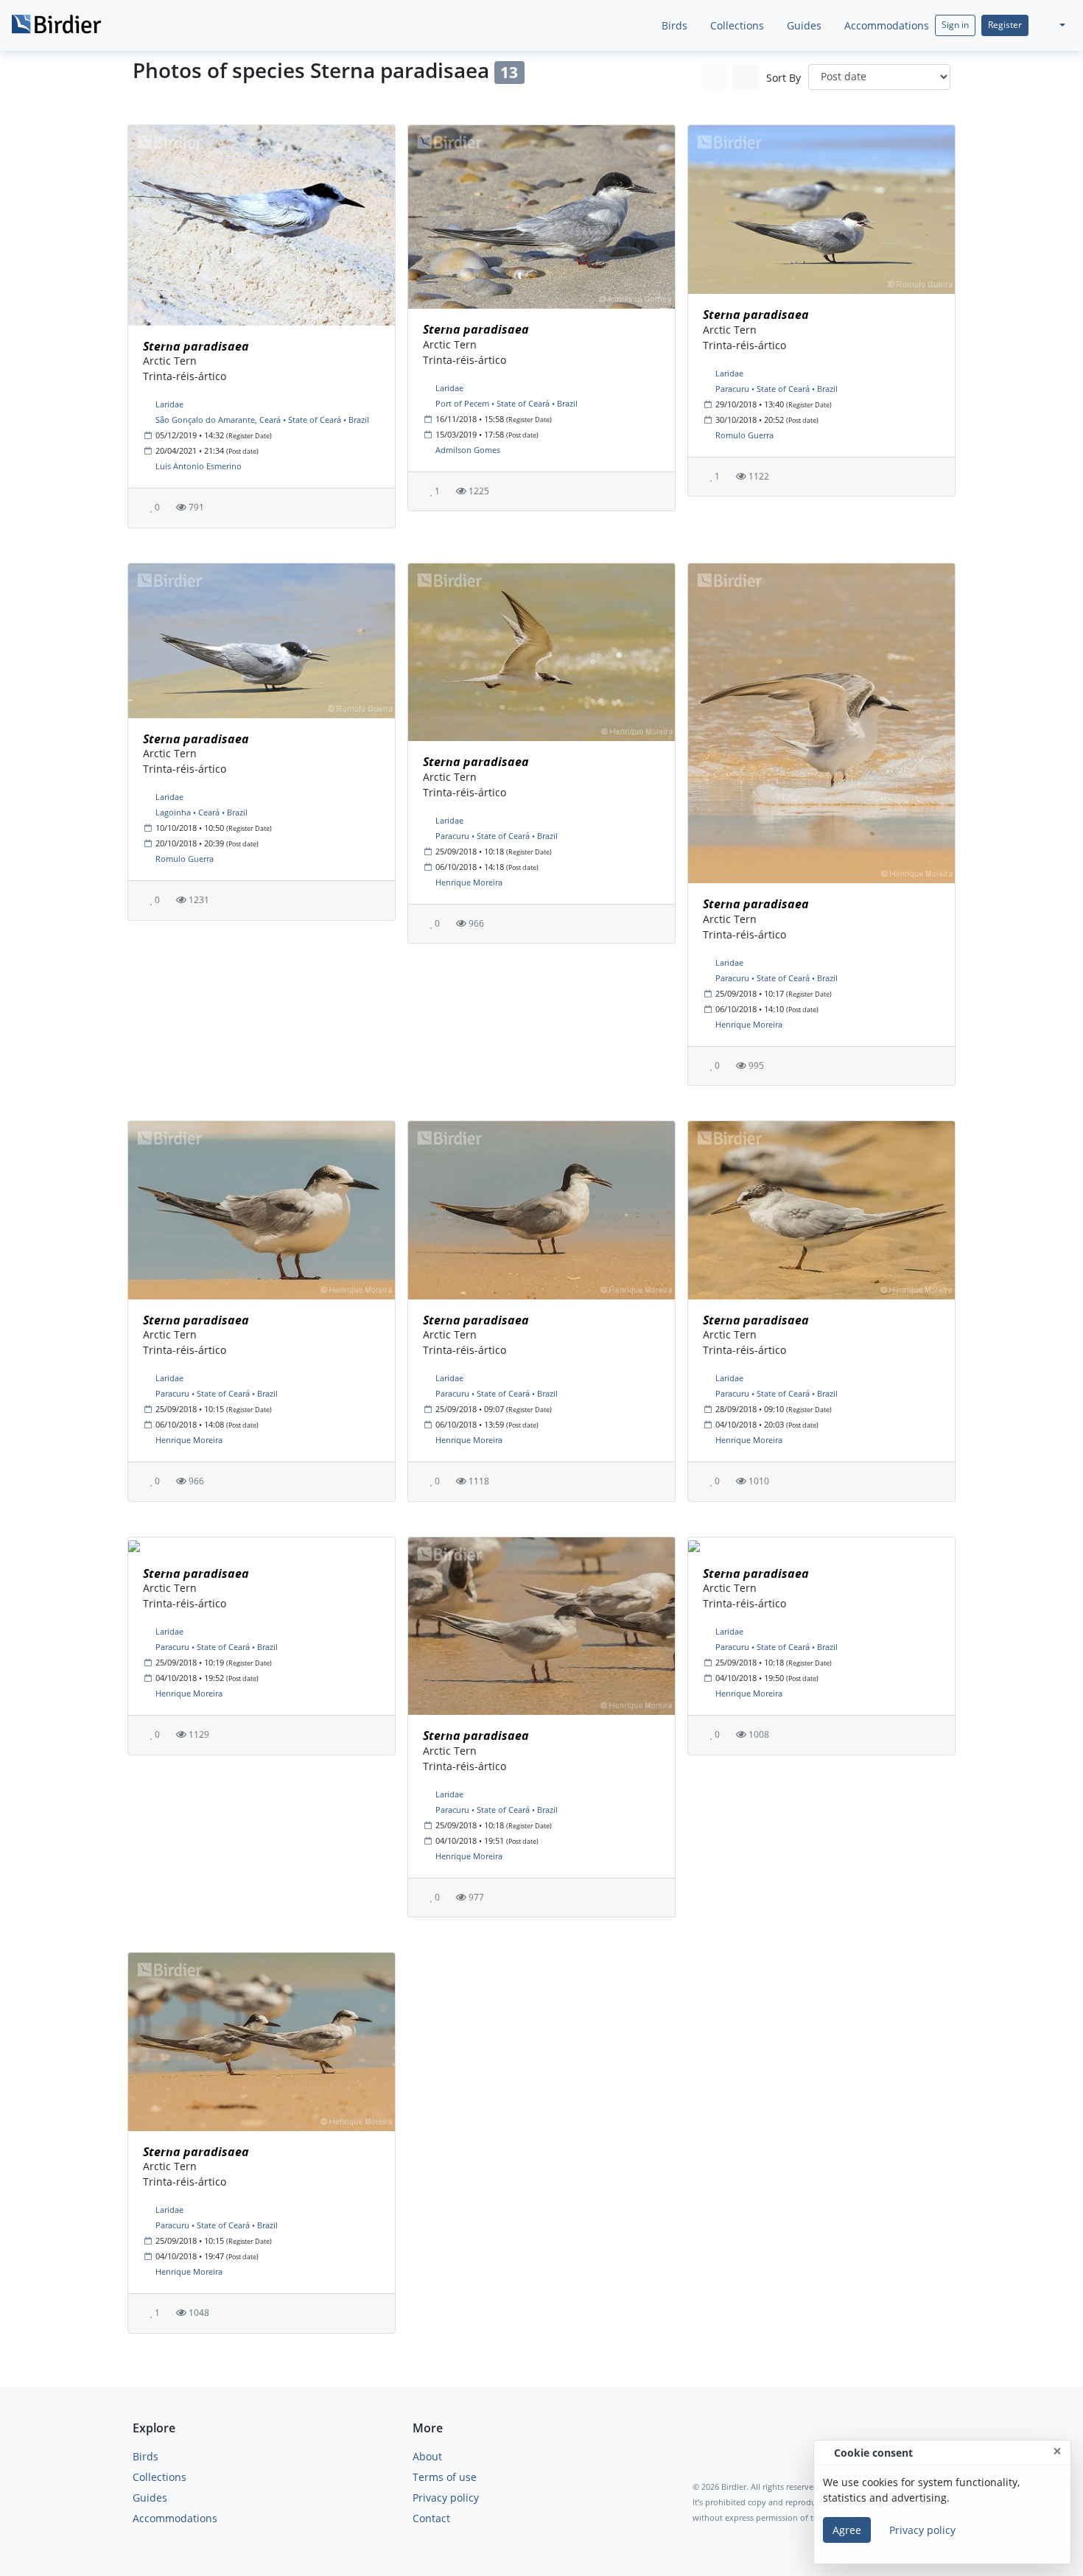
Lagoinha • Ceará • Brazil (201, 812)
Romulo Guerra (744, 435)
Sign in (955, 25)
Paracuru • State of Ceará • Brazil (777, 389)
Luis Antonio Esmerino (199, 466)
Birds (673, 25)
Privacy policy (446, 2498)
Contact (431, 2518)
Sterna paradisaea (196, 346)
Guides (803, 25)
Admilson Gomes (468, 450)
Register (1005, 25)
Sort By (784, 78)
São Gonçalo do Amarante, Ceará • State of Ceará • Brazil (262, 420)
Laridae (169, 404)
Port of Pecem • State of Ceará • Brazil (507, 403)
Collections (736, 25)
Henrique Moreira (469, 882)
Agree (847, 2530)
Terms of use (445, 2477)
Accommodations (885, 25)
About (427, 2456)
